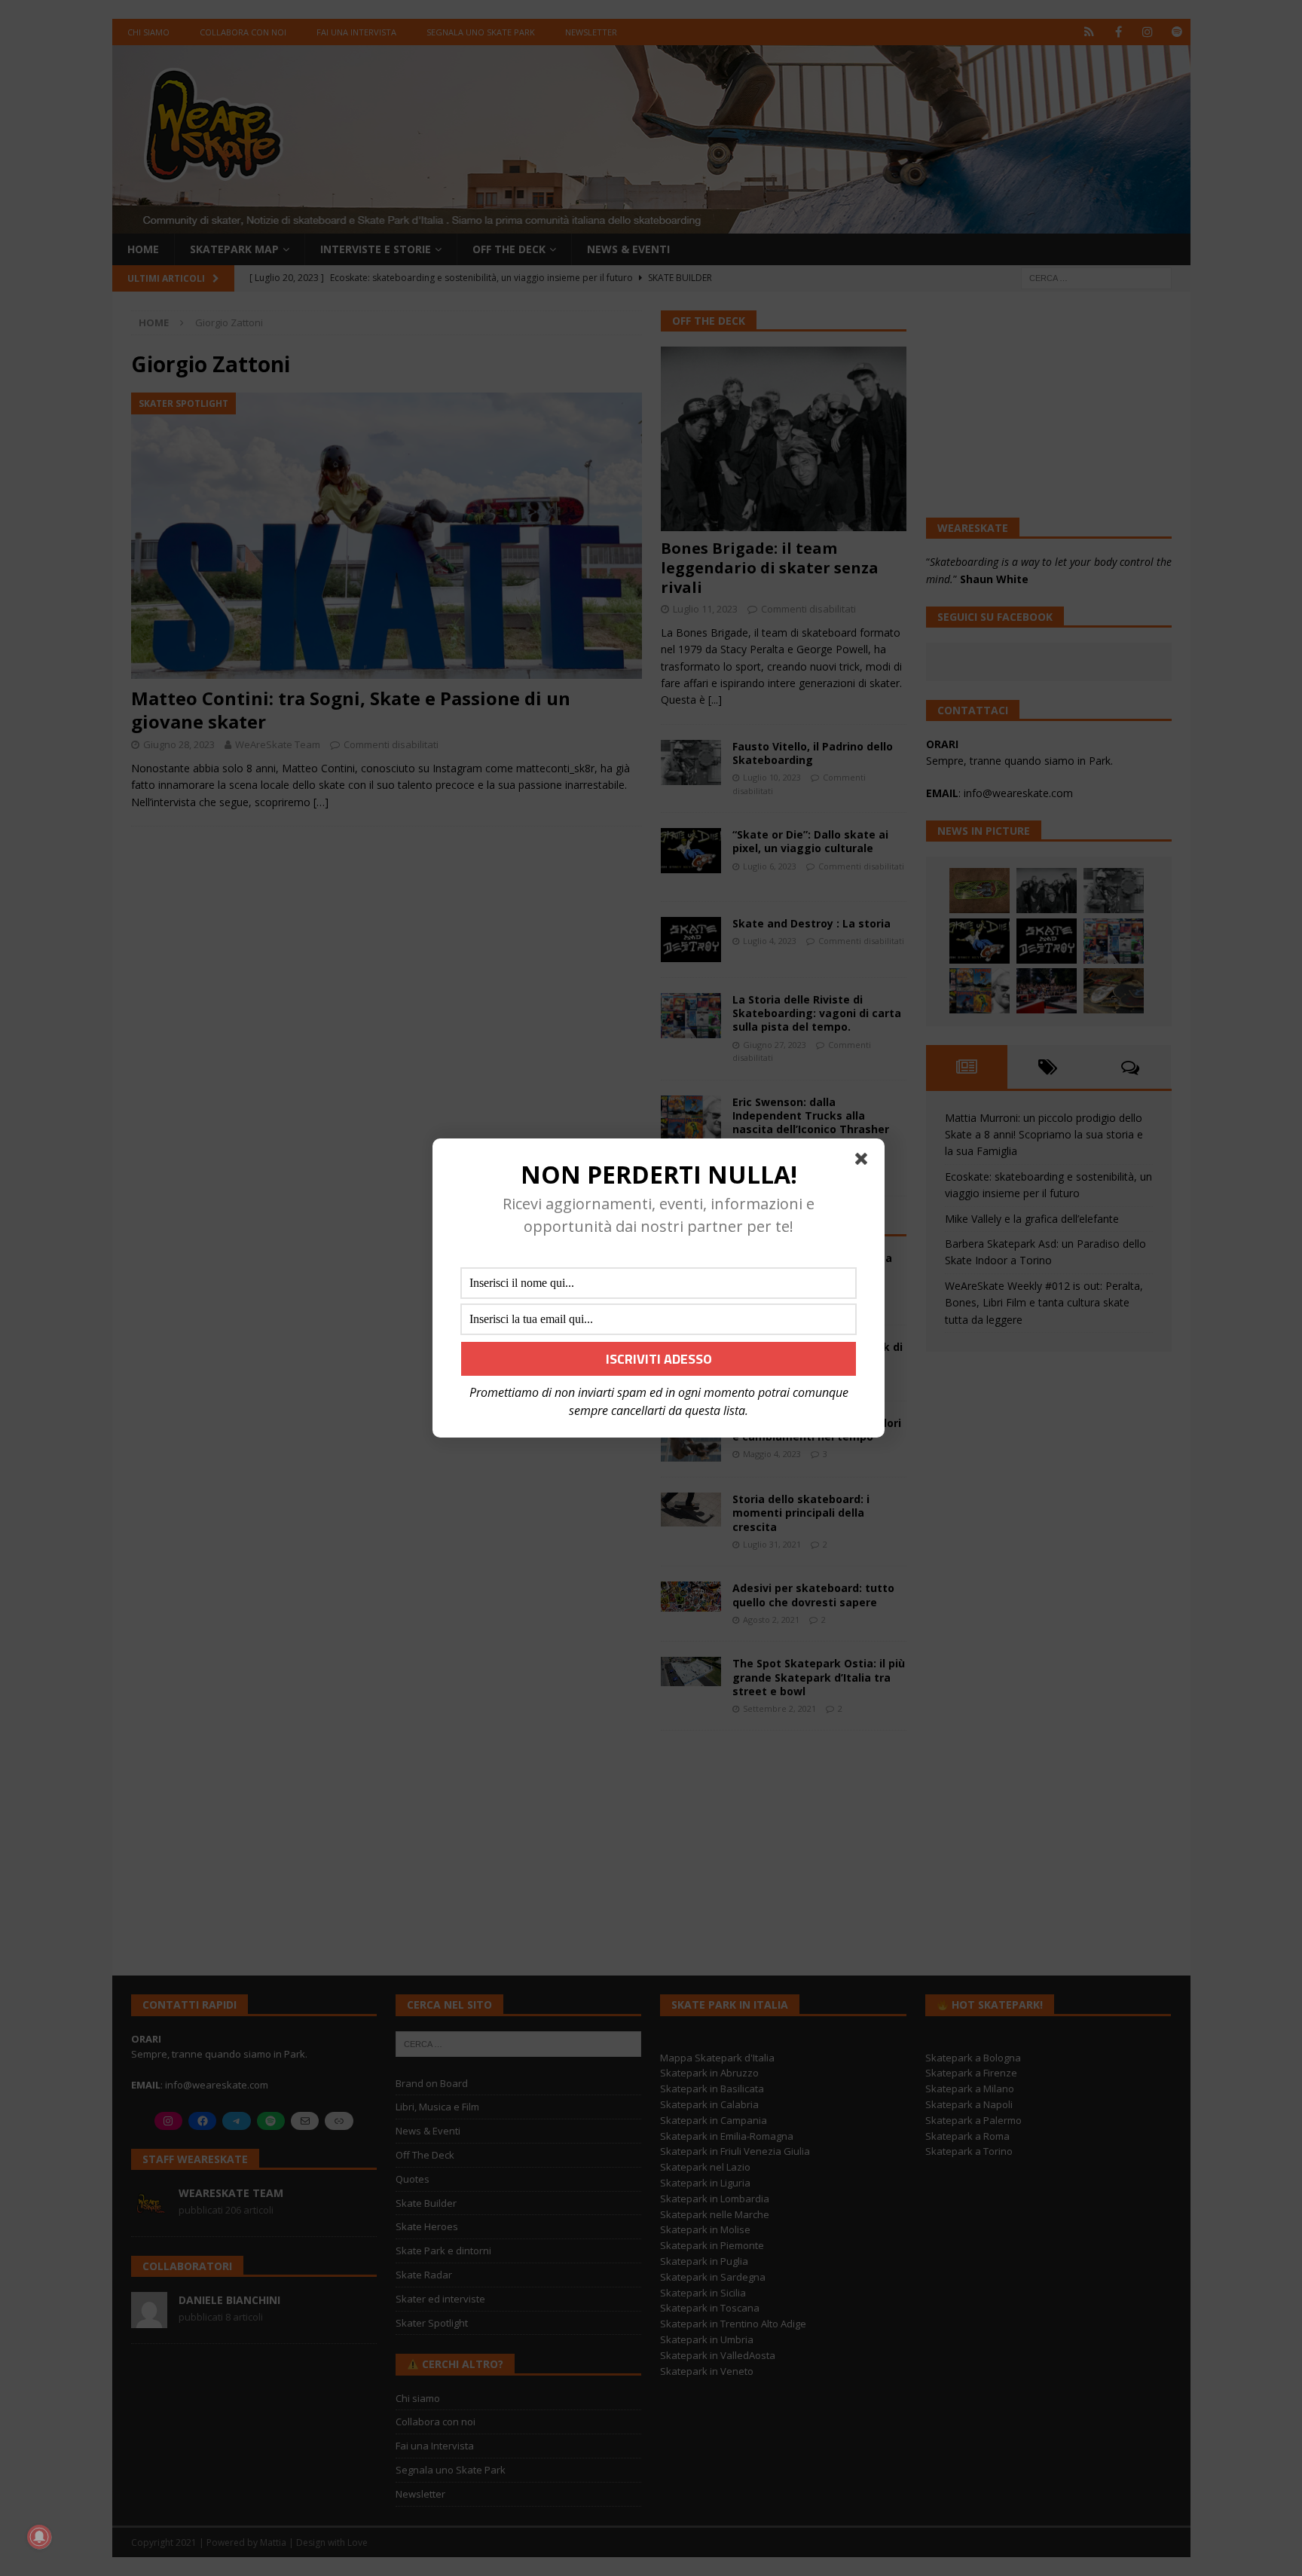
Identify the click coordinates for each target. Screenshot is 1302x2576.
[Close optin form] (864, 1162)
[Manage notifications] (39, 2537)
